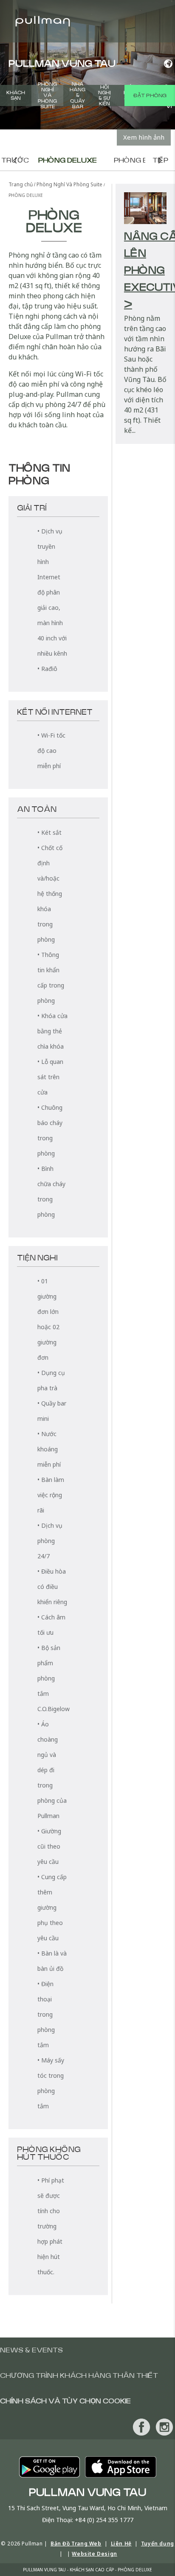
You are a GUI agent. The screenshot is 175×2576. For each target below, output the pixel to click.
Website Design (94, 2554)
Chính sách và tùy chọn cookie (65, 2401)
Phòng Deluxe (68, 160)
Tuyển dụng (158, 2544)
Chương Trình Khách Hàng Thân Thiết (79, 2376)
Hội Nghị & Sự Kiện (104, 95)
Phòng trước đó (15, 160)
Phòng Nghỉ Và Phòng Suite (47, 95)
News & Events (31, 2350)
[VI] (166, 64)
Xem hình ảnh (144, 137)
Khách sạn (16, 95)
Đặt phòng (150, 95)
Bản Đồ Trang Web (76, 2544)
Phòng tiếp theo (160, 160)
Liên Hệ (121, 2544)
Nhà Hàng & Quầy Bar (78, 95)
